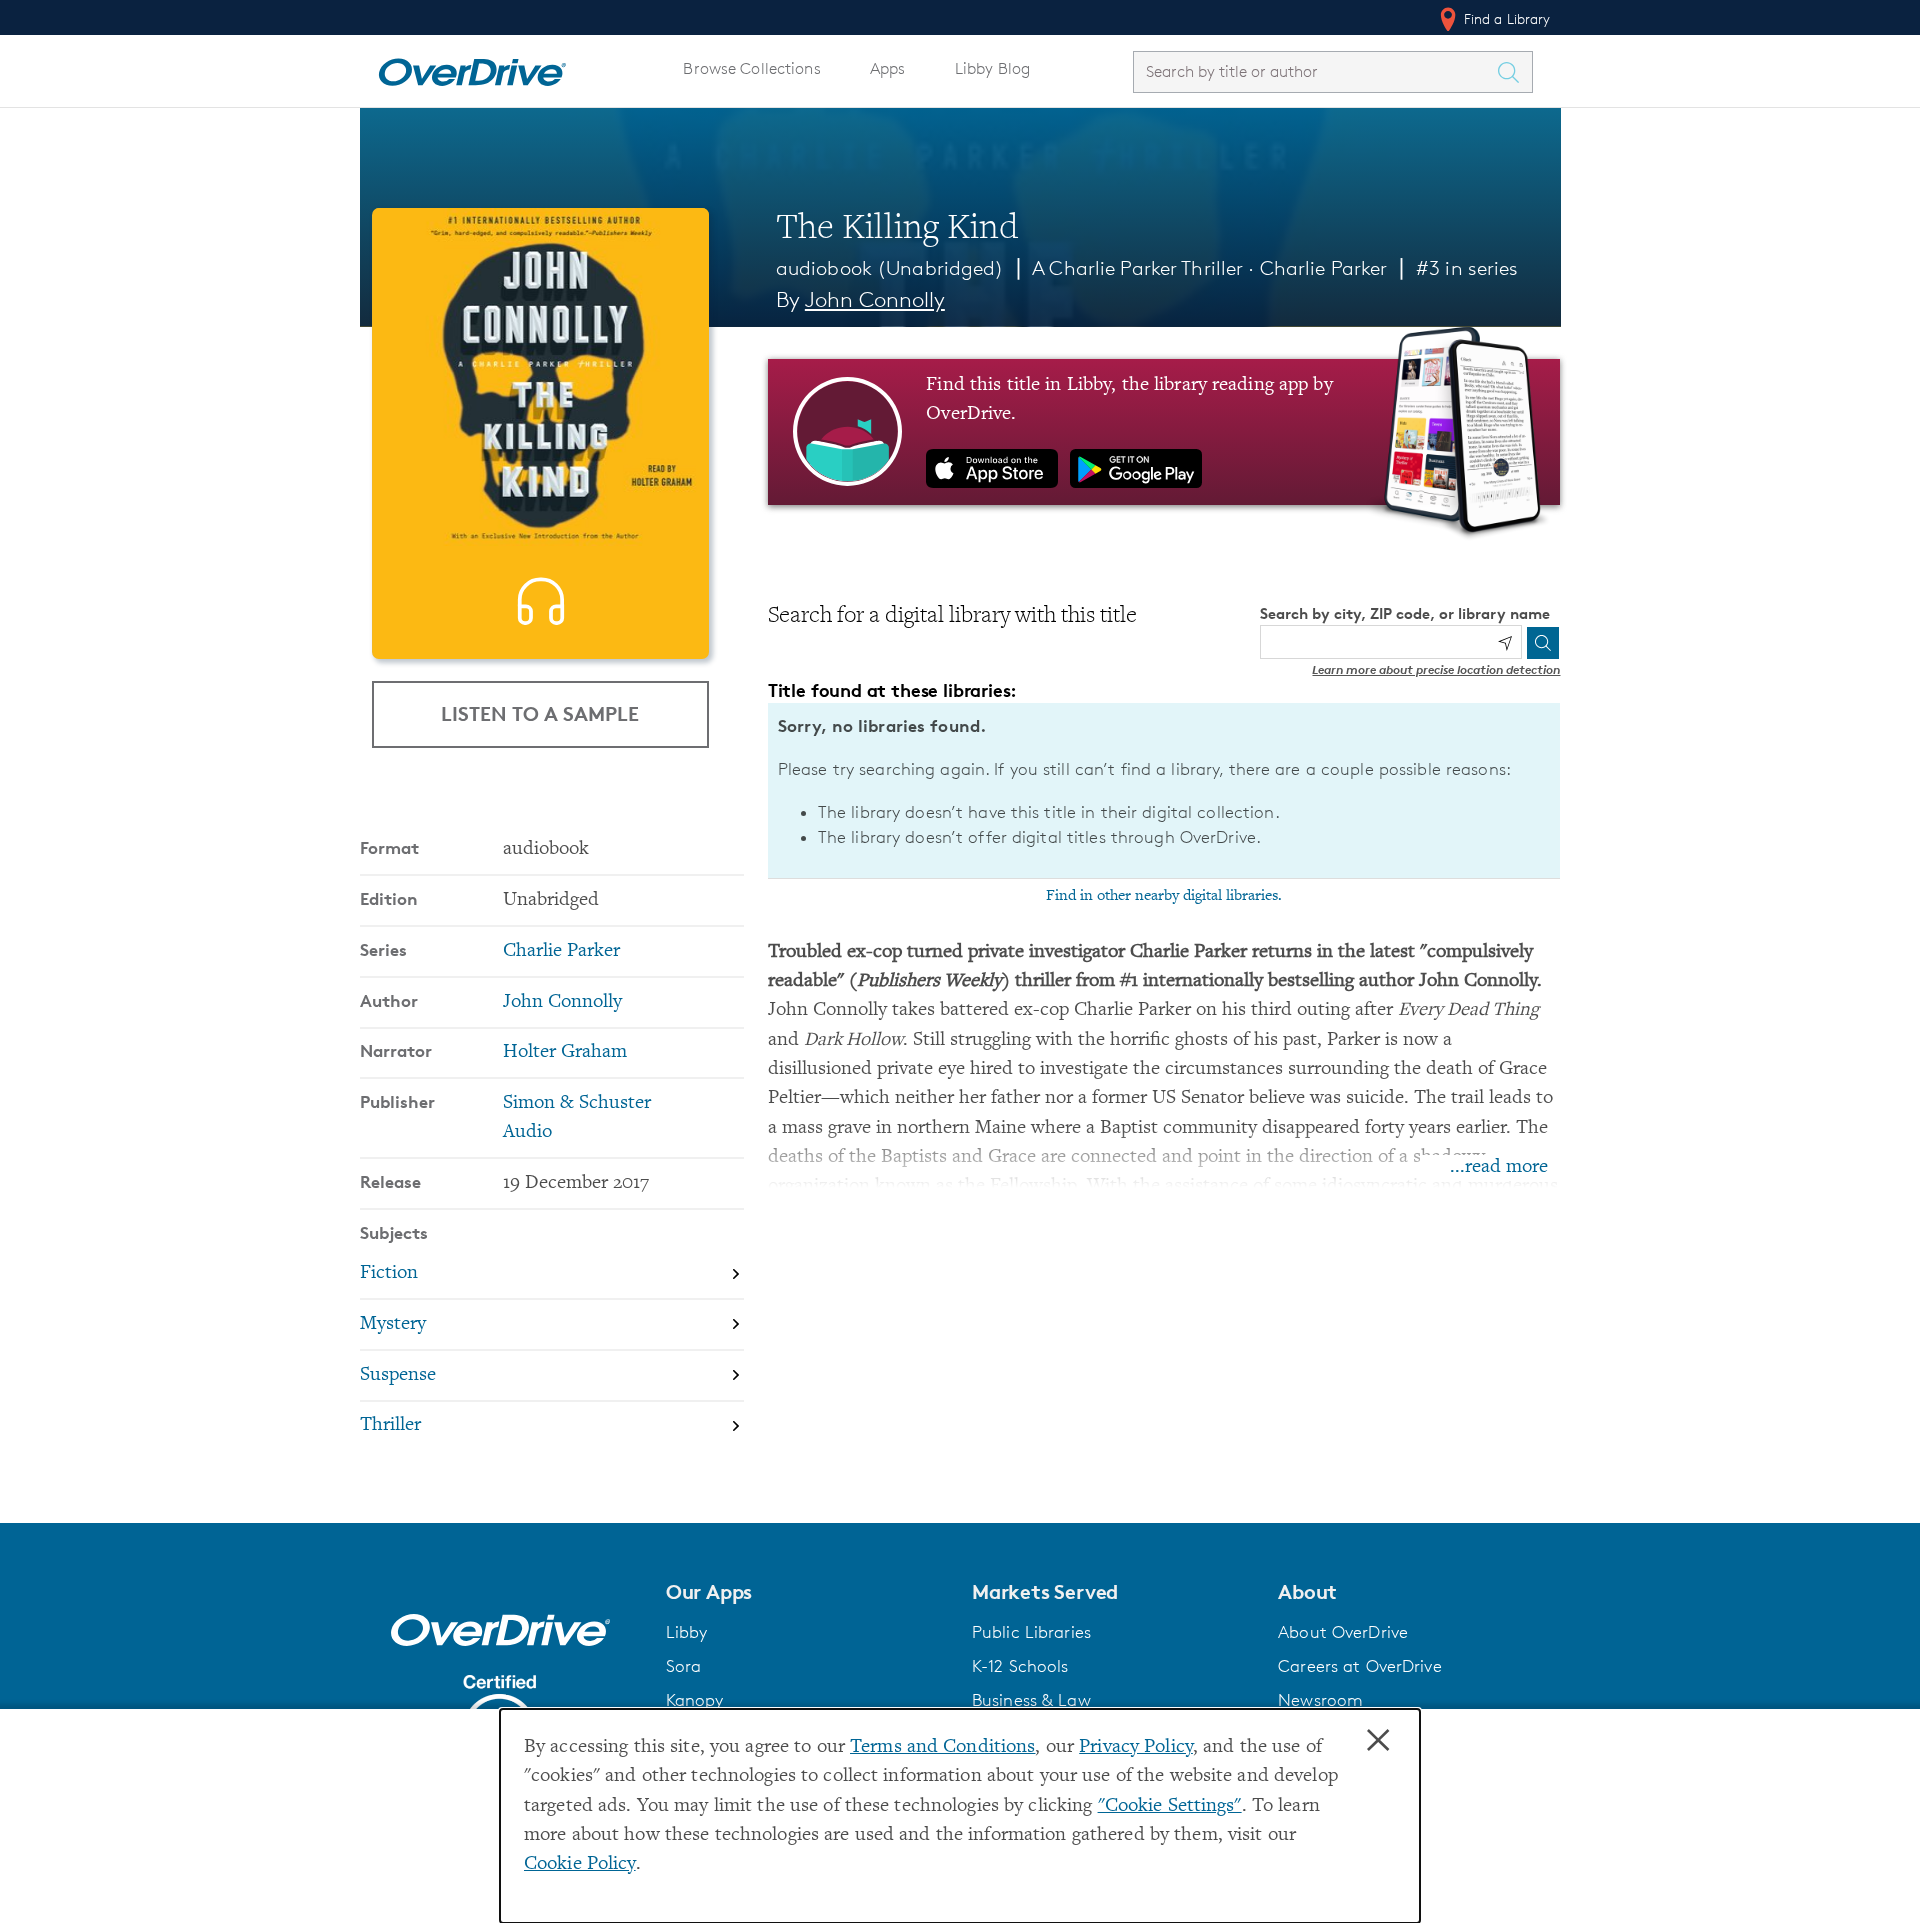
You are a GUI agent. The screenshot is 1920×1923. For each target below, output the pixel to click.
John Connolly (875, 299)
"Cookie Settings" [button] (1170, 1806)
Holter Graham (565, 1052)
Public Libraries (1031, 1632)
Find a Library (1505, 18)
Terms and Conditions (942, 1747)
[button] (807, 1592)
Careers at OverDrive (1359, 1666)
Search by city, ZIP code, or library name (1405, 613)
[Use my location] (1505, 643)
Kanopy (695, 1700)
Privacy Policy (1136, 1747)
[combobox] (1315, 71)
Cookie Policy (580, 1864)
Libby (687, 1632)
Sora (684, 1666)
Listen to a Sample (540, 713)
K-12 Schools (1020, 1666)
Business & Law (1031, 1700)
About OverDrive (1343, 1632)
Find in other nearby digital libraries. (1164, 896)
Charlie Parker (1324, 268)
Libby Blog (992, 68)
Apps (888, 68)
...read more (1499, 1167)
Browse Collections (751, 68)
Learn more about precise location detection (1436, 669)
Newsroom (1320, 1700)
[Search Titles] (1514, 72)
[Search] (1543, 643)
